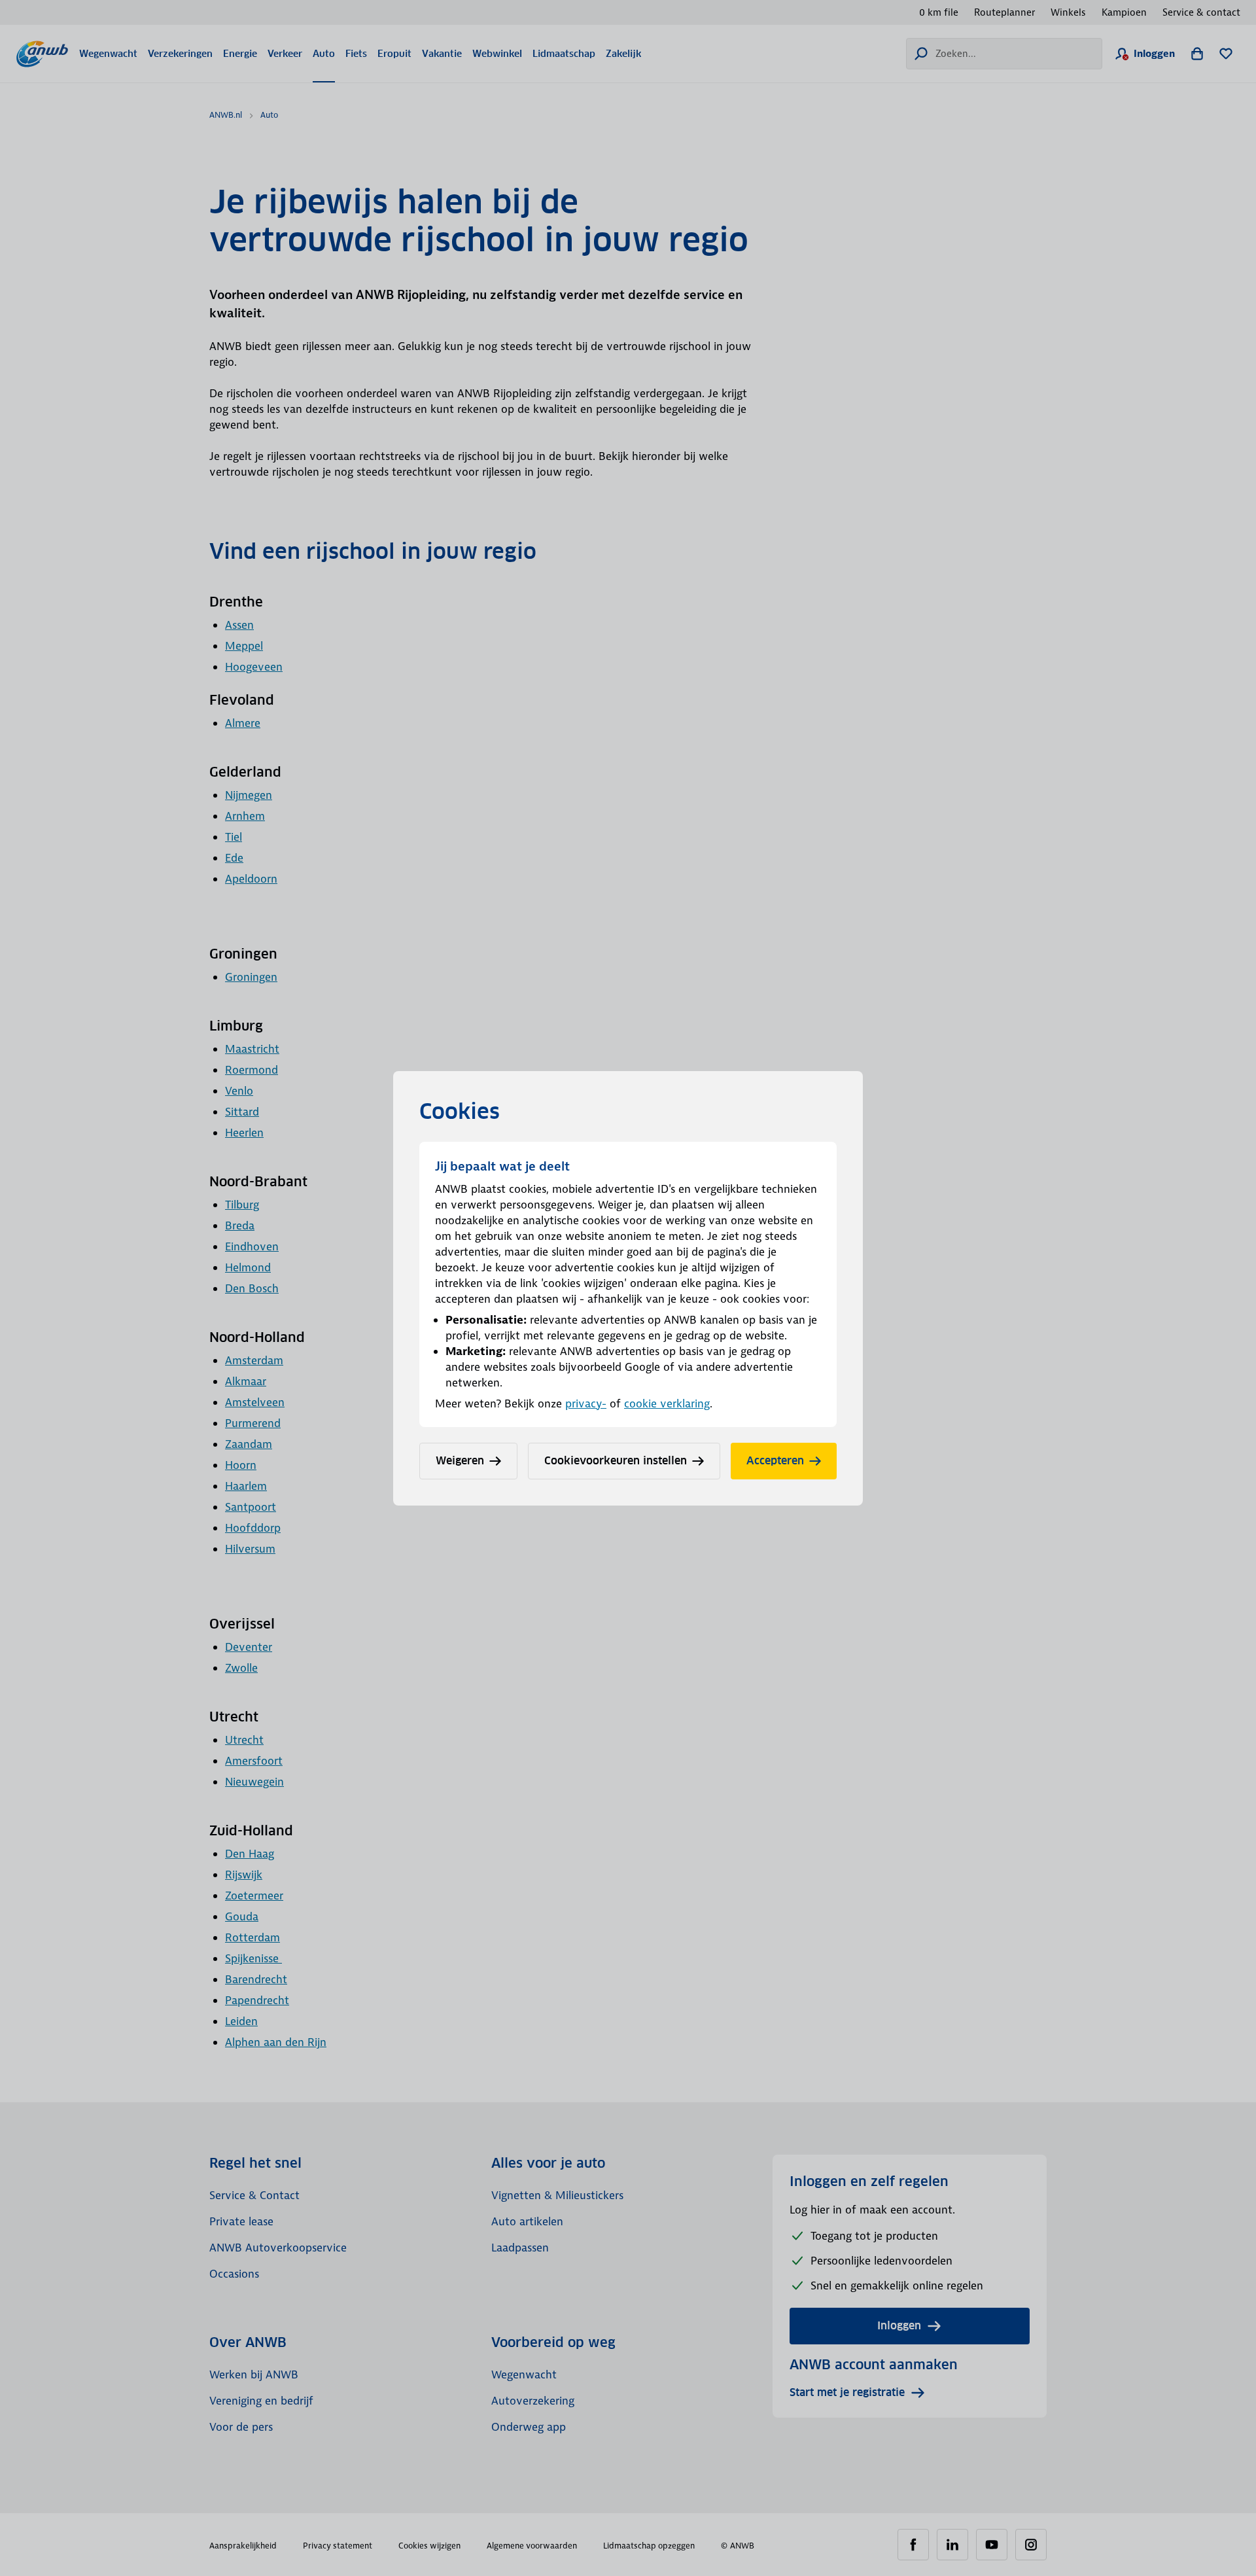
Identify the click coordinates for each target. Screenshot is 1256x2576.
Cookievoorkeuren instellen (616, 1461)
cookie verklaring (667, 1403)
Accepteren (775, 1461)
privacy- (586, 1403)
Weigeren (460, 1461)
